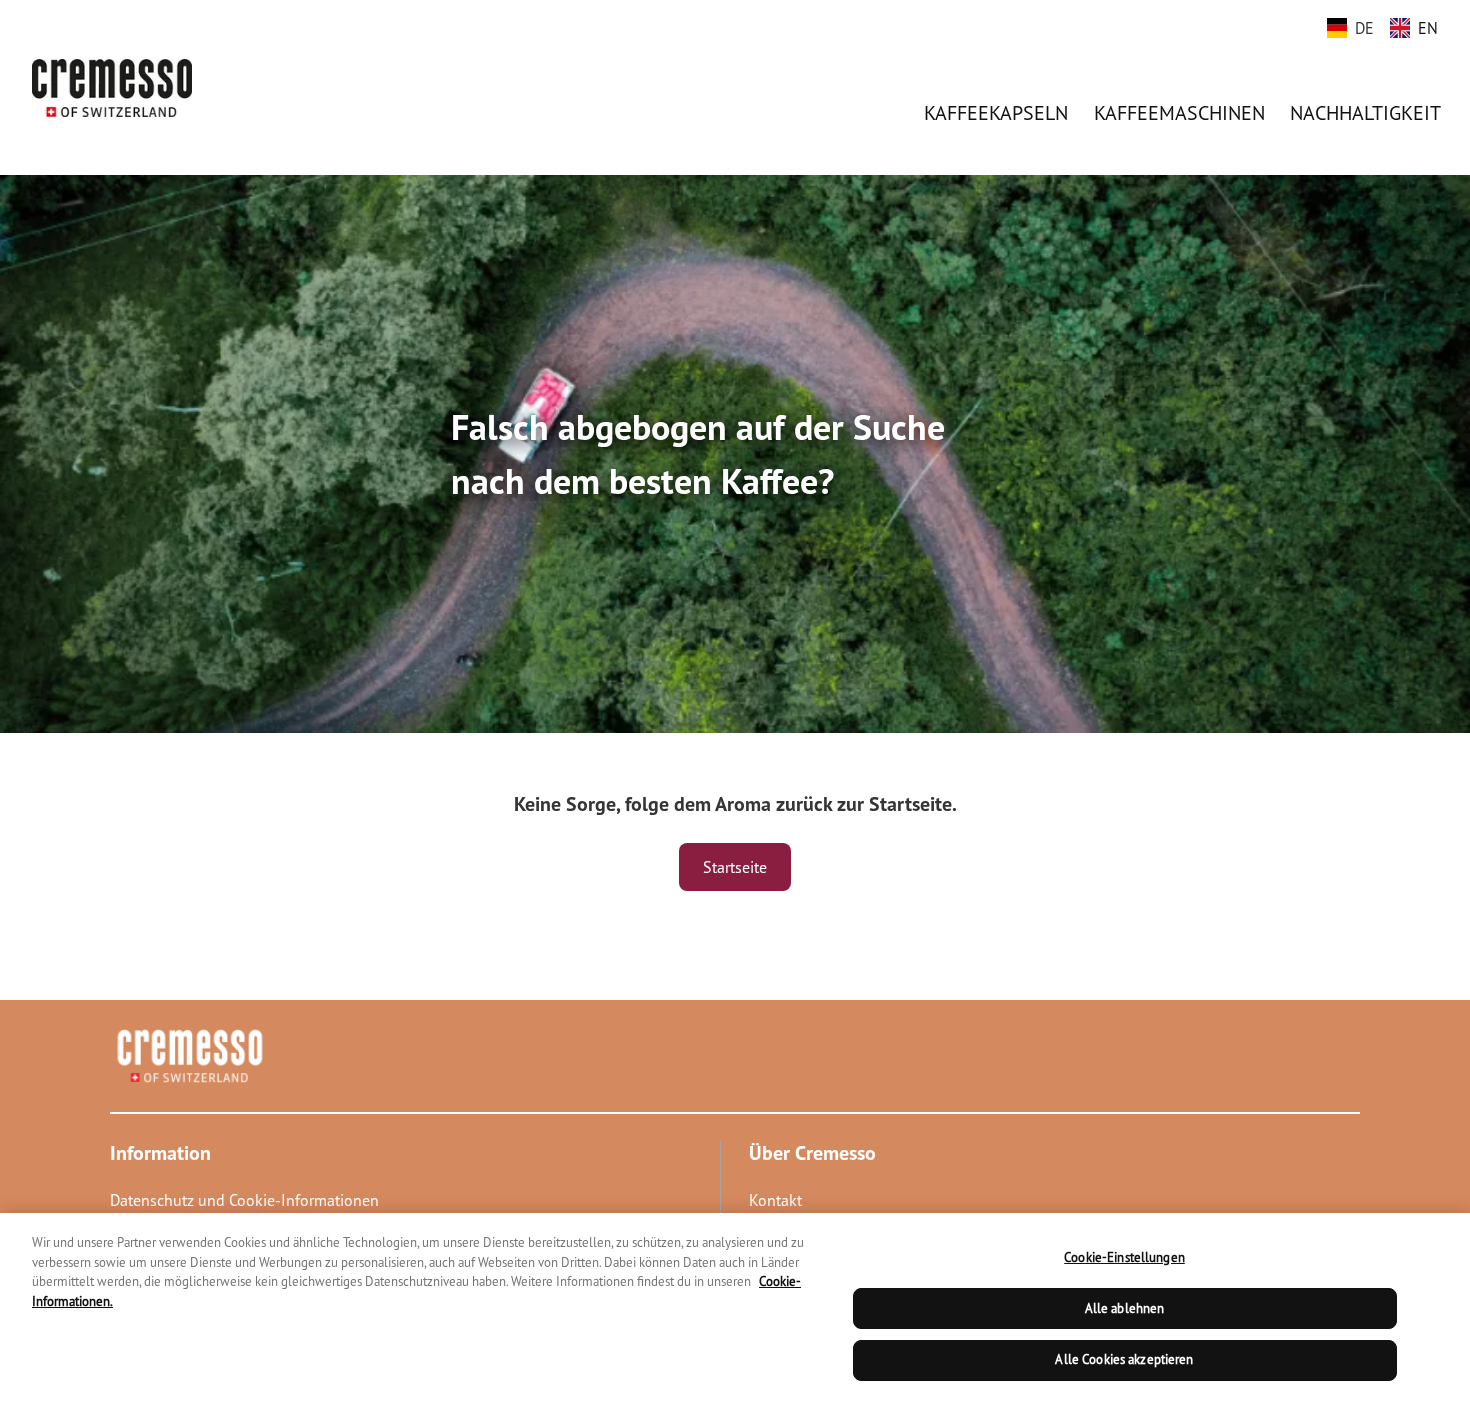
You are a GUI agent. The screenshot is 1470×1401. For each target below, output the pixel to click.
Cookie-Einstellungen (1124, 1257)
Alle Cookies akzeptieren (1124, 1359)
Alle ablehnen (1125, 1308)
